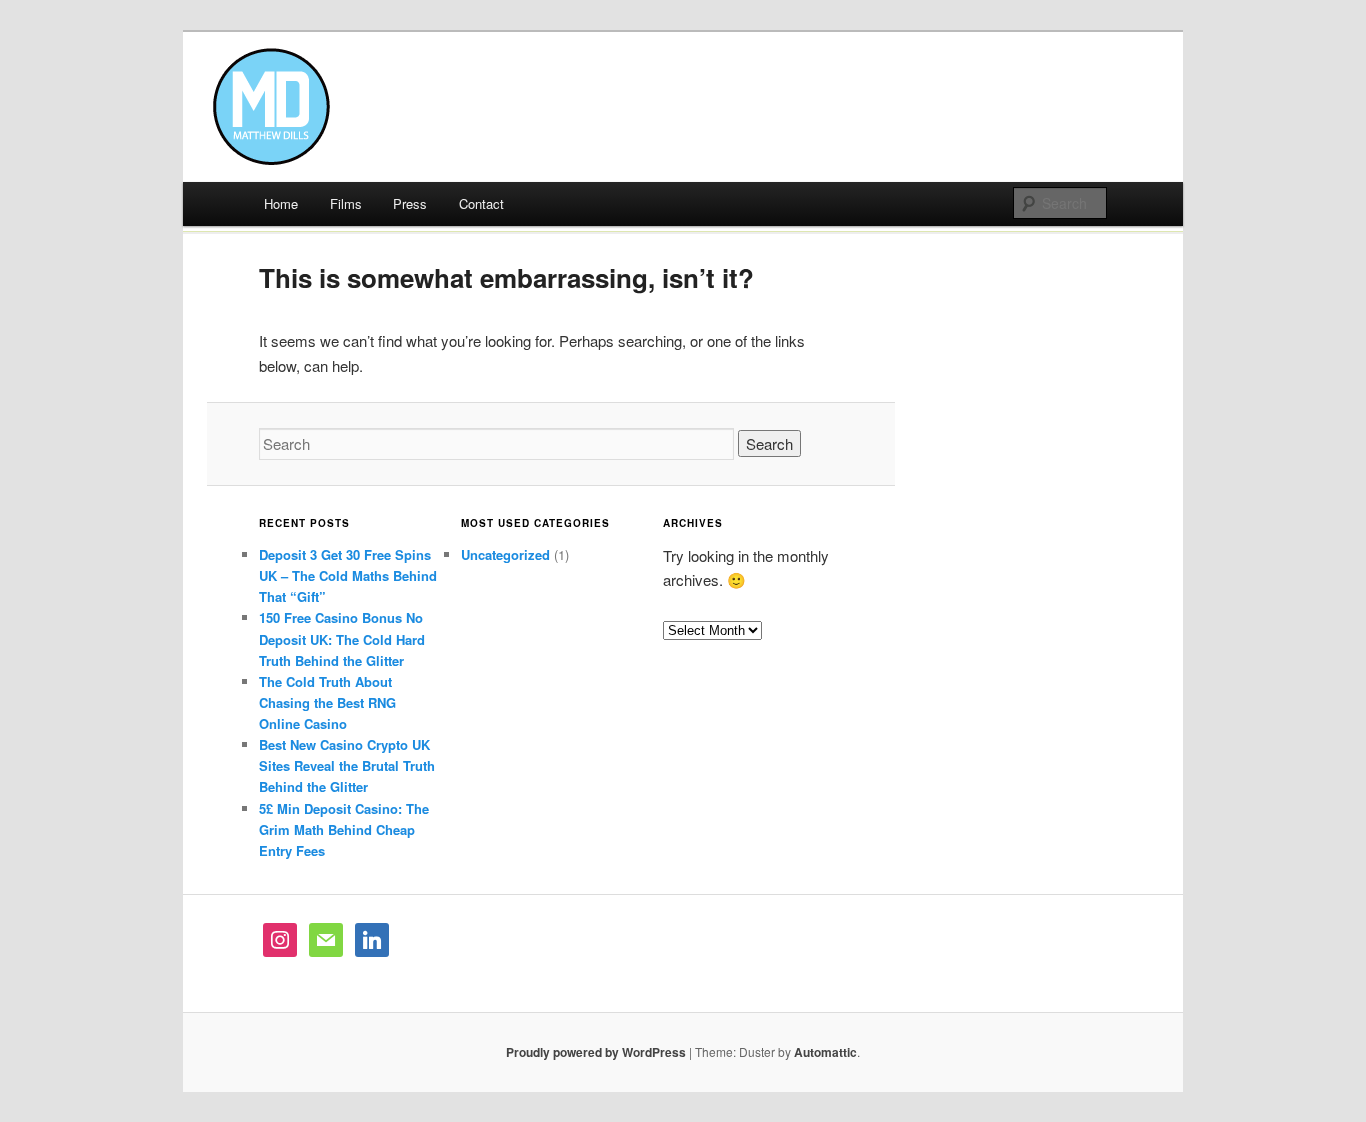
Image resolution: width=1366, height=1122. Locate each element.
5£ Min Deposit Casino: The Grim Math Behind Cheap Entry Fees (344, 829)
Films (346, 203)
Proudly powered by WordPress (596, 1052)
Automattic (825, 1052)
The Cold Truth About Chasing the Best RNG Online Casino (327, 702)
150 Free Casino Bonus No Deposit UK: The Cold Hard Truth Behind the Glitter (342, 638)
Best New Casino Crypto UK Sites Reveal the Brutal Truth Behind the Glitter (347, 765)
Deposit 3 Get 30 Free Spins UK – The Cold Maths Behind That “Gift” (348, 575)
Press (410, 203)
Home (281, 203)
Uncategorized (505, 554)
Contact (481, 203)
